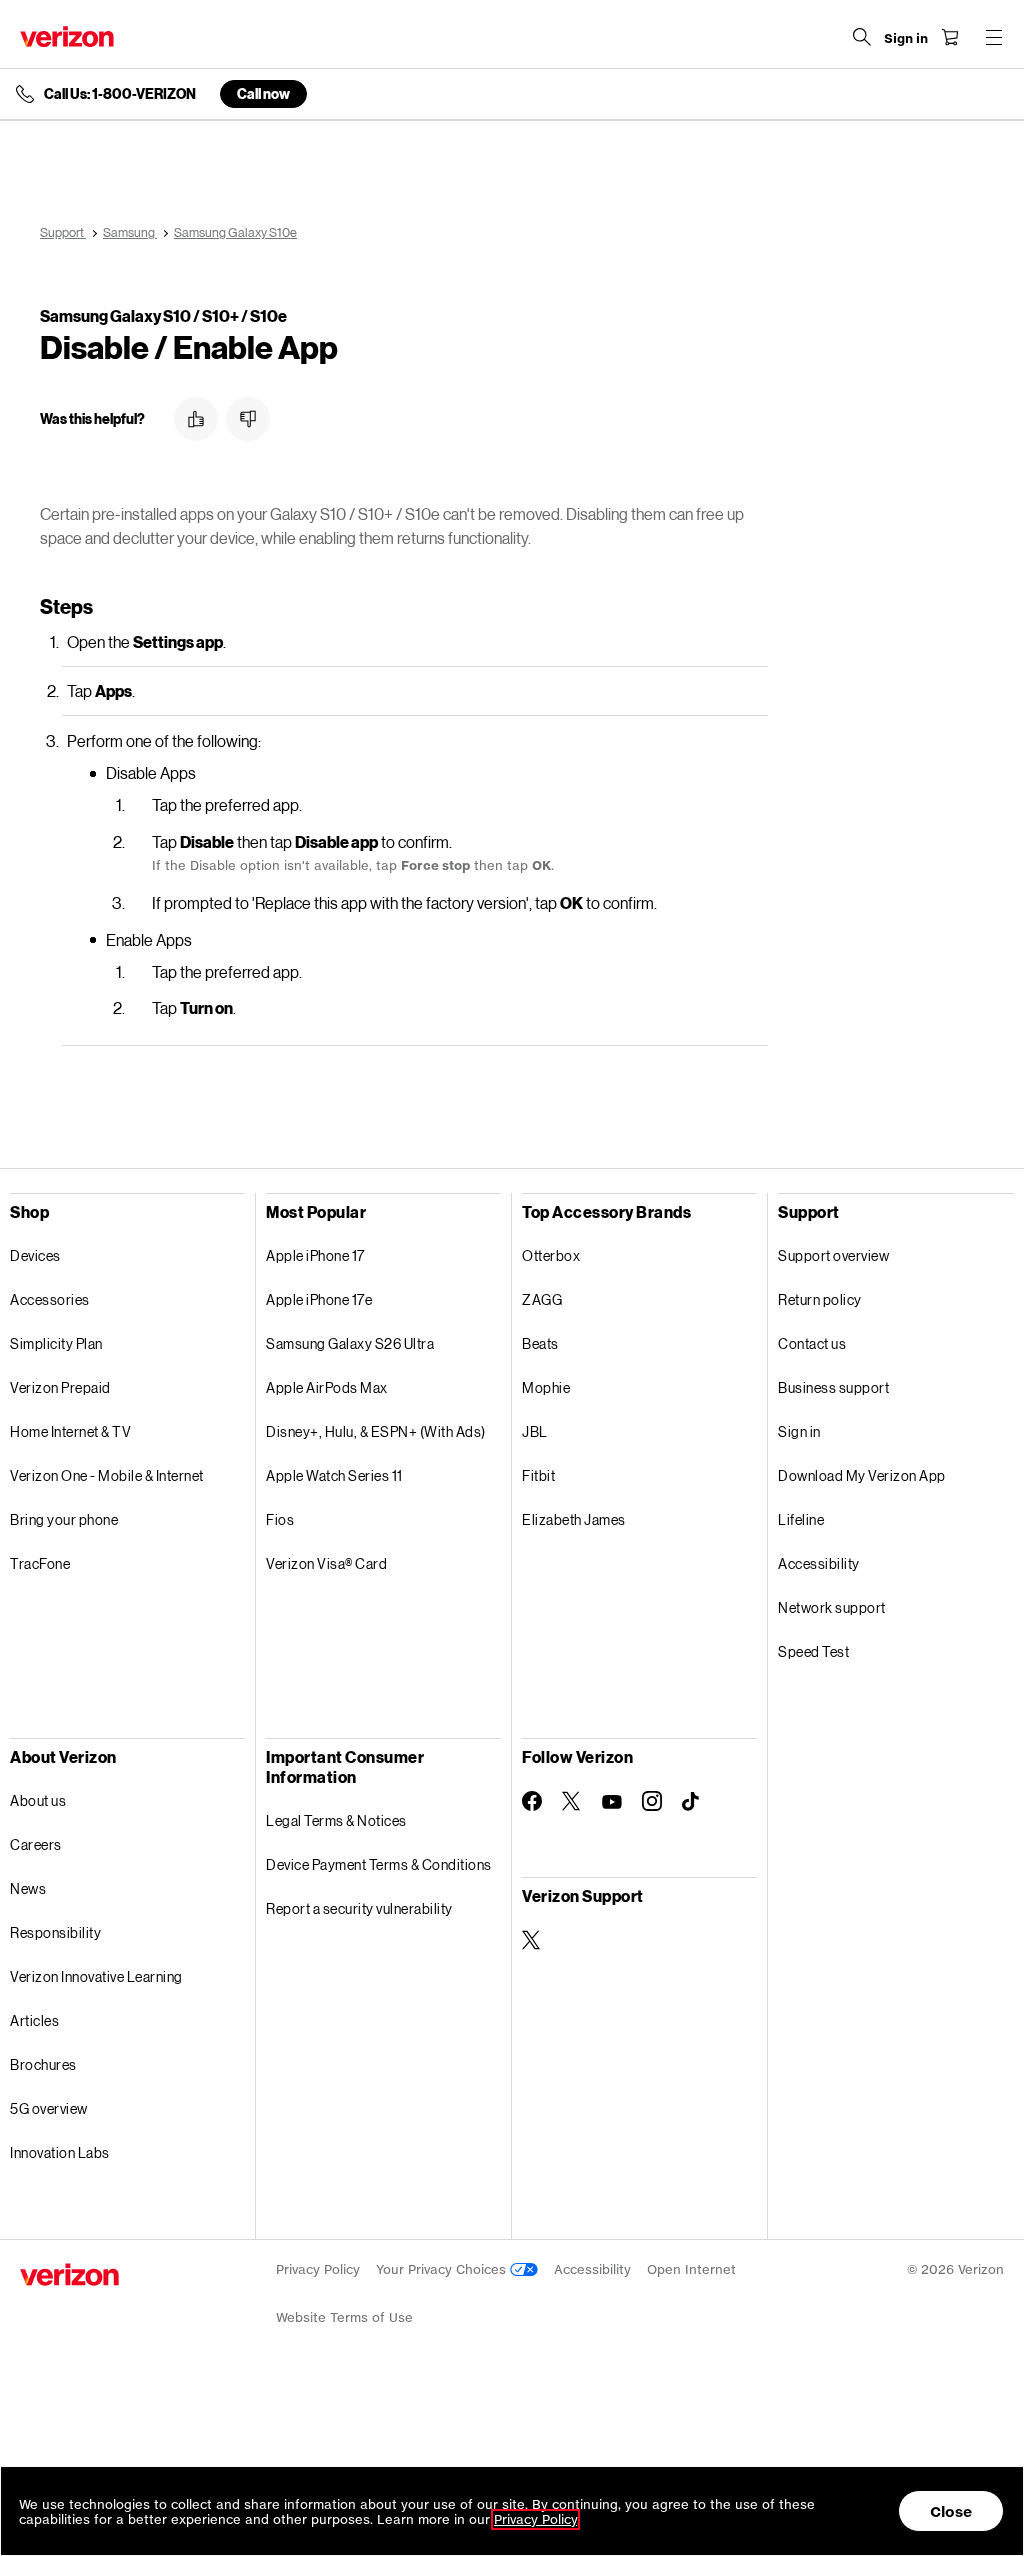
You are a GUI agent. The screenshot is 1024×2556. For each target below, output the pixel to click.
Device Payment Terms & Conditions (379, 1864)
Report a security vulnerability (359, 1908)
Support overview (833, 1255)
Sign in (799, 1431)
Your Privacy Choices (443, 2269)
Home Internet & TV (70, 1431)
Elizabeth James (574, 1519)
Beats (540, 1343)
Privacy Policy (318, 2269)
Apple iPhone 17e (319, 1299)
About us (38, 1800)
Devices (35, 1255)
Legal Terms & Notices (336, 1820)
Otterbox (551, 1255)
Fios (280, 1519)
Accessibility (819, 1563)
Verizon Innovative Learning (96, 1976)
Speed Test (813, 1651)
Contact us (812, 1343)
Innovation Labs (60, 2152)
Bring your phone (64, 1519)
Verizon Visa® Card (326, 1563)
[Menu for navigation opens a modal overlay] (994, 37)
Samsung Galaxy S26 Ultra (350, 1343)
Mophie (546, 1387)
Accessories (50, 1299)
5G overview (49, 2108)
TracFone (40, 1563)
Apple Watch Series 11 (334, 1475)
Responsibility (55, 1932)
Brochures (43, 2064)
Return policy (820, 1299)
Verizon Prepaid (60, 1387)
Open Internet (691, 2269)
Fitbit (538, 1475)
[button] (196, 419)
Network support (832, 1607)
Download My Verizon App (862, 1475)
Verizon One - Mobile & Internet (107, 1475)
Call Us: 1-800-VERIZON (120, 94)
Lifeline (801, 1519)
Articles (34, 2020)
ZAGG (542, 1299)
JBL (535, 1431)
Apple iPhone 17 (315, 1255)
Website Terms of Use (344, 2317)
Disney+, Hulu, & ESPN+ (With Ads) (376, 1431)
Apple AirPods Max (327, 1387)
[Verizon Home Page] (67, 36)
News (28, 1888)
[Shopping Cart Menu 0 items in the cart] (950, 37)
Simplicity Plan (56, 1343)
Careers (36, 1844)
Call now (263, 93)
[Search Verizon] (862, 37)
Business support (833, 1387)
